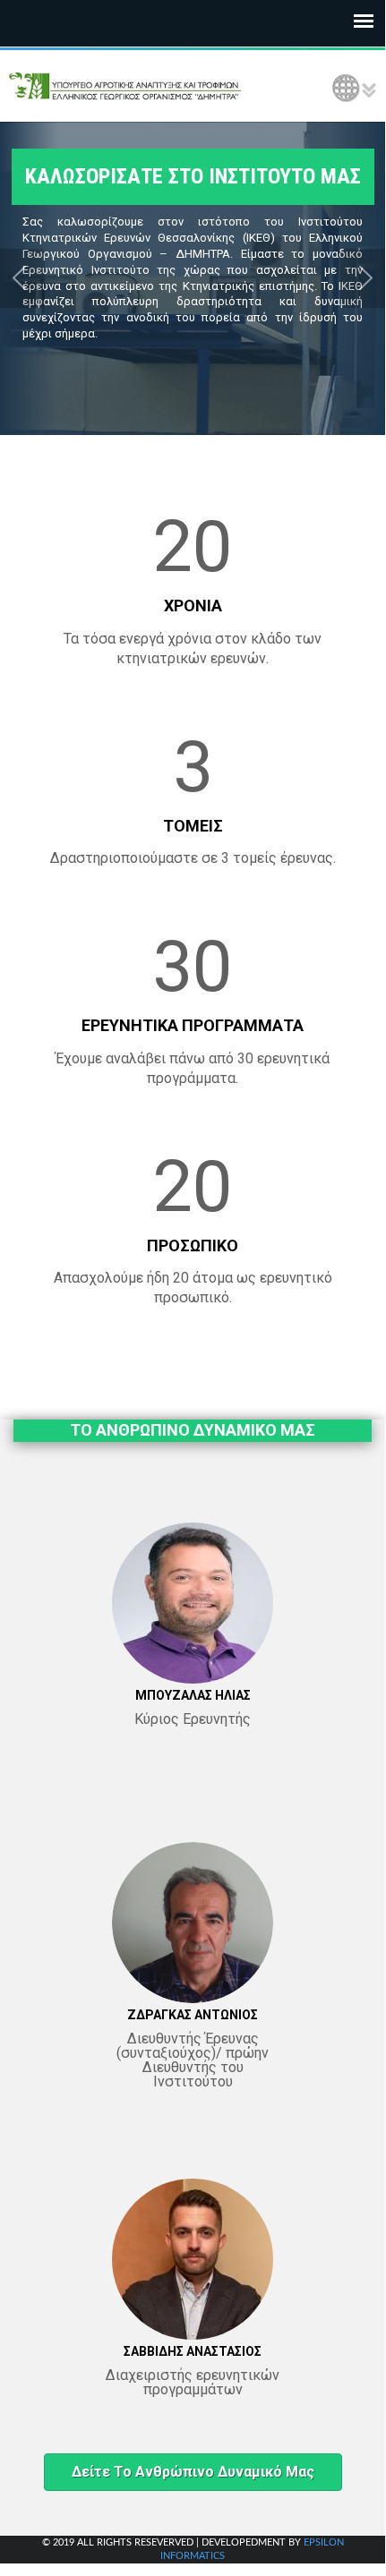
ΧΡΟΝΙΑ (193, 606)
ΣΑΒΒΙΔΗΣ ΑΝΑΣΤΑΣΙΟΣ (193, 2351)
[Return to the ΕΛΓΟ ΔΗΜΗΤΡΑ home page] (125, 86)
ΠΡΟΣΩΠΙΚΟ (193, 1245)
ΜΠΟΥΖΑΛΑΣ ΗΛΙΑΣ (193, 1695)
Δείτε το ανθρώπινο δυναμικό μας (193, 2472)
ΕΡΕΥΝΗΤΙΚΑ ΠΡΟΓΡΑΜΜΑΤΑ (193, 1025)
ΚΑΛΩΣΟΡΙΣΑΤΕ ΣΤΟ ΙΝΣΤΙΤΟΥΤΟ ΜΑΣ (193, 176)
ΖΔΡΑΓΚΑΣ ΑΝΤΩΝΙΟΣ (193, 2015)
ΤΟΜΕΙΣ (193, 826)
